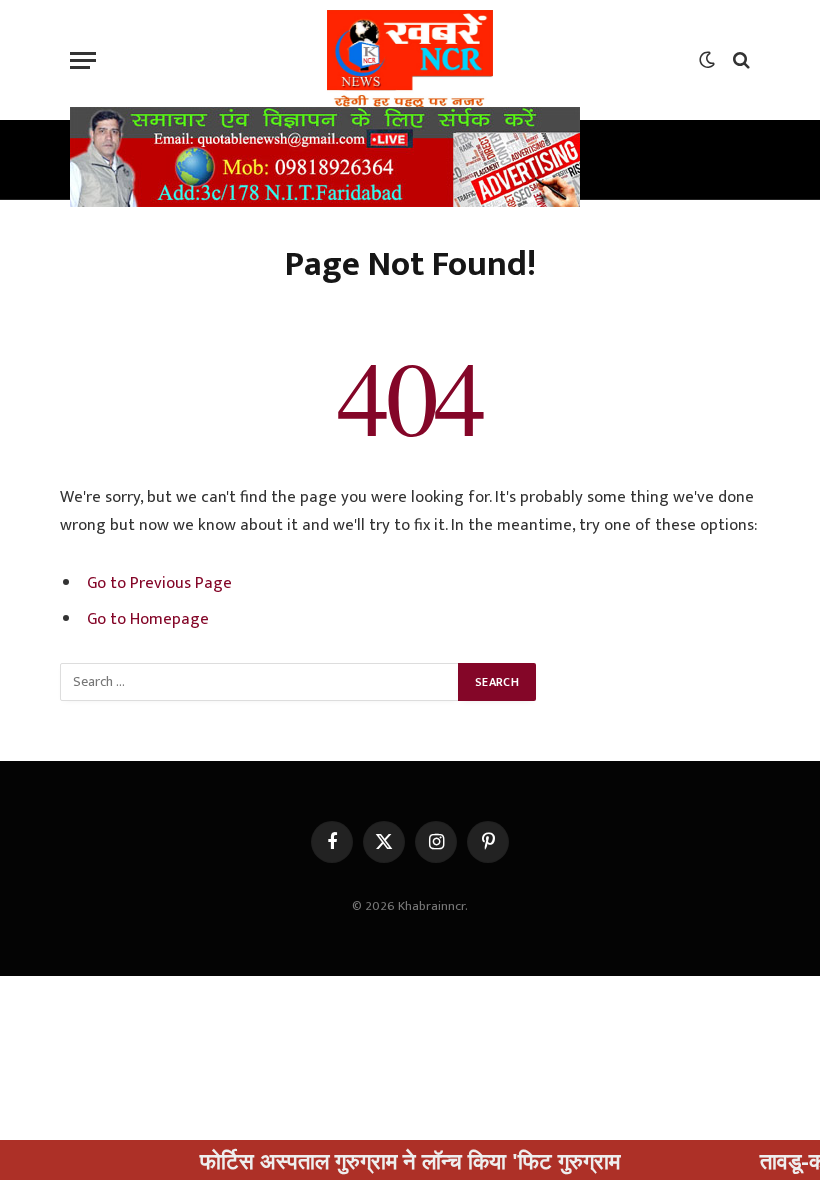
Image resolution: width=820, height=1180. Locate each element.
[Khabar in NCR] (410, 60)
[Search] (739, 60)
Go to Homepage (148, 619)
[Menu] (83, 60)
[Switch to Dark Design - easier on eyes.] (707, 60)
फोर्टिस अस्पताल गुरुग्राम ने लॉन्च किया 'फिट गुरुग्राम (386, 1160)
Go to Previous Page (159, 583)
